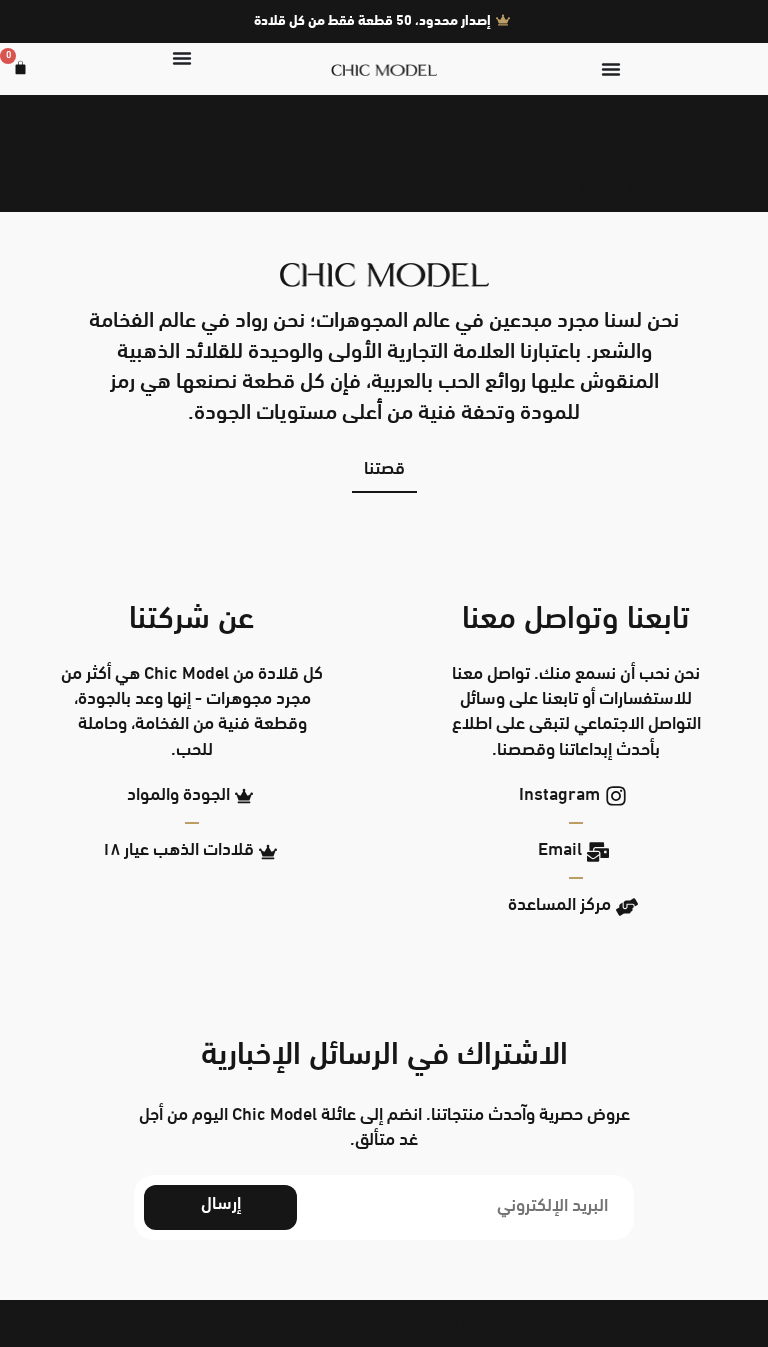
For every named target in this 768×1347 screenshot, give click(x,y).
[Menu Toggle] (611, 69)
